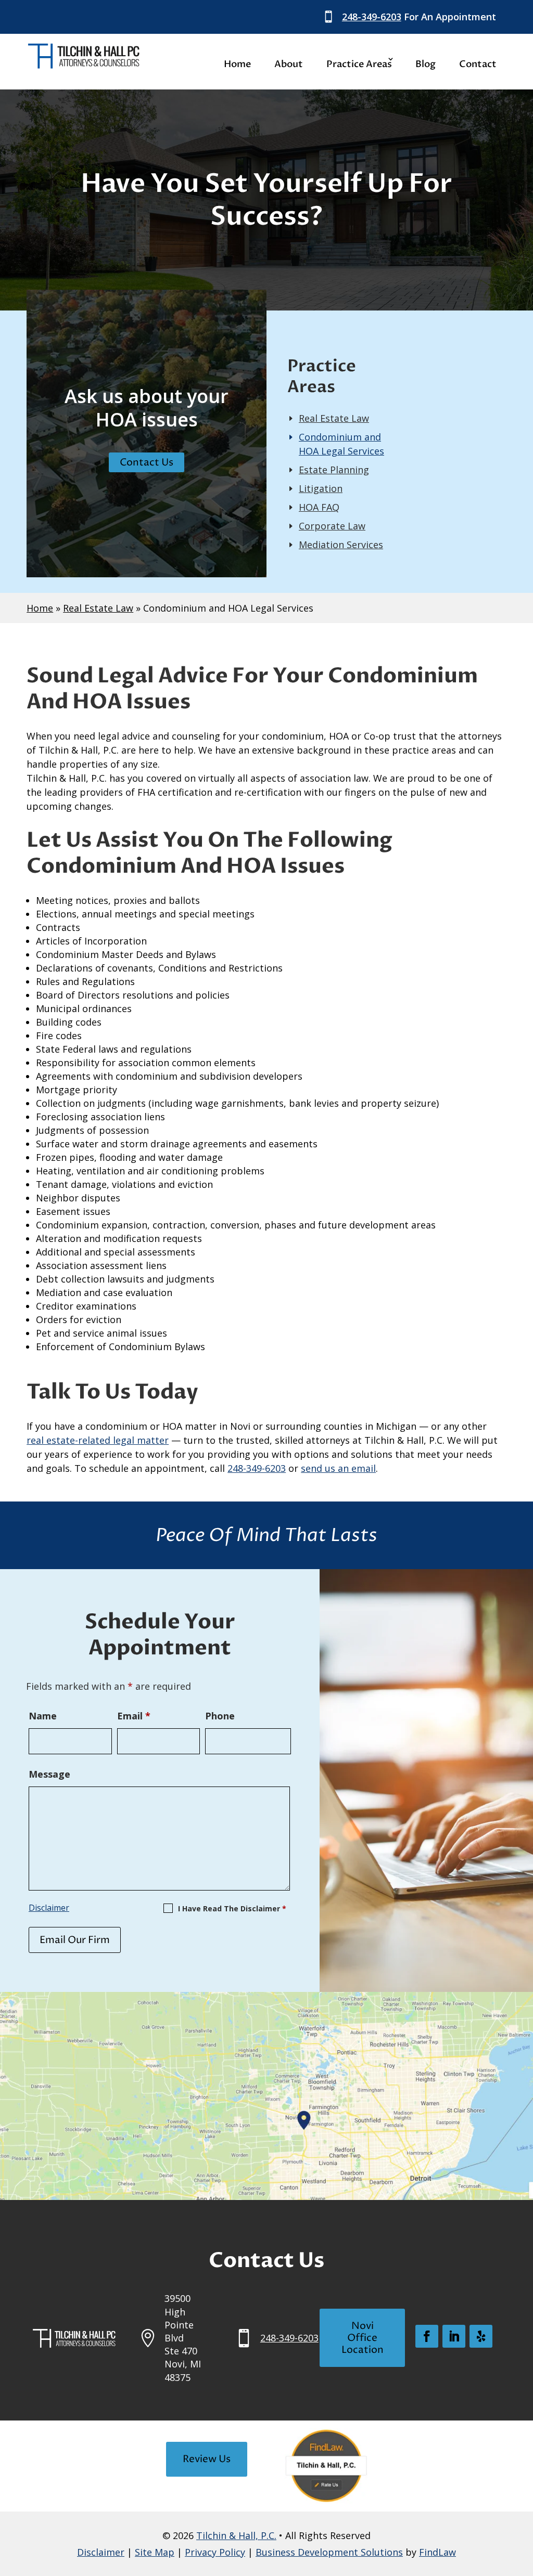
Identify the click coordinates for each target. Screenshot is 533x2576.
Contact (478, 64)
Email (134, 1716)
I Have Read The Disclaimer (232, 1908)
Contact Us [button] (147, 462)
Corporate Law (332, 526)
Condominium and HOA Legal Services (341, 444)
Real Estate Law (334, 418)
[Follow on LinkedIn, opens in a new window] (454, 2336)
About (289, 64)
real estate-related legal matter (98, 1440)
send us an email (338, 1468)
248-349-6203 (372, 17)
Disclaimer (49, 1908)
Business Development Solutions (329, 2552)
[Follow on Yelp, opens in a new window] (481, 2336)
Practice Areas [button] (359, 64)
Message (49, 1774)
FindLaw (437, 2552)
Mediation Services (341, 545)
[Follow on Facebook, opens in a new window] (427, 2336)
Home (237, 64)
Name (43, 1716)
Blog (426, 64)
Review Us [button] (207, 2459)
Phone (220, 1716)
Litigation (321, 488)
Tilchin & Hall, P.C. (236, 2535)
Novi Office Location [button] (363, 2338)
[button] (523, 2501)
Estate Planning (334, 470)
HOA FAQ (319, 507)
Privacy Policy (215, 2552)
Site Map (155, 2552)
